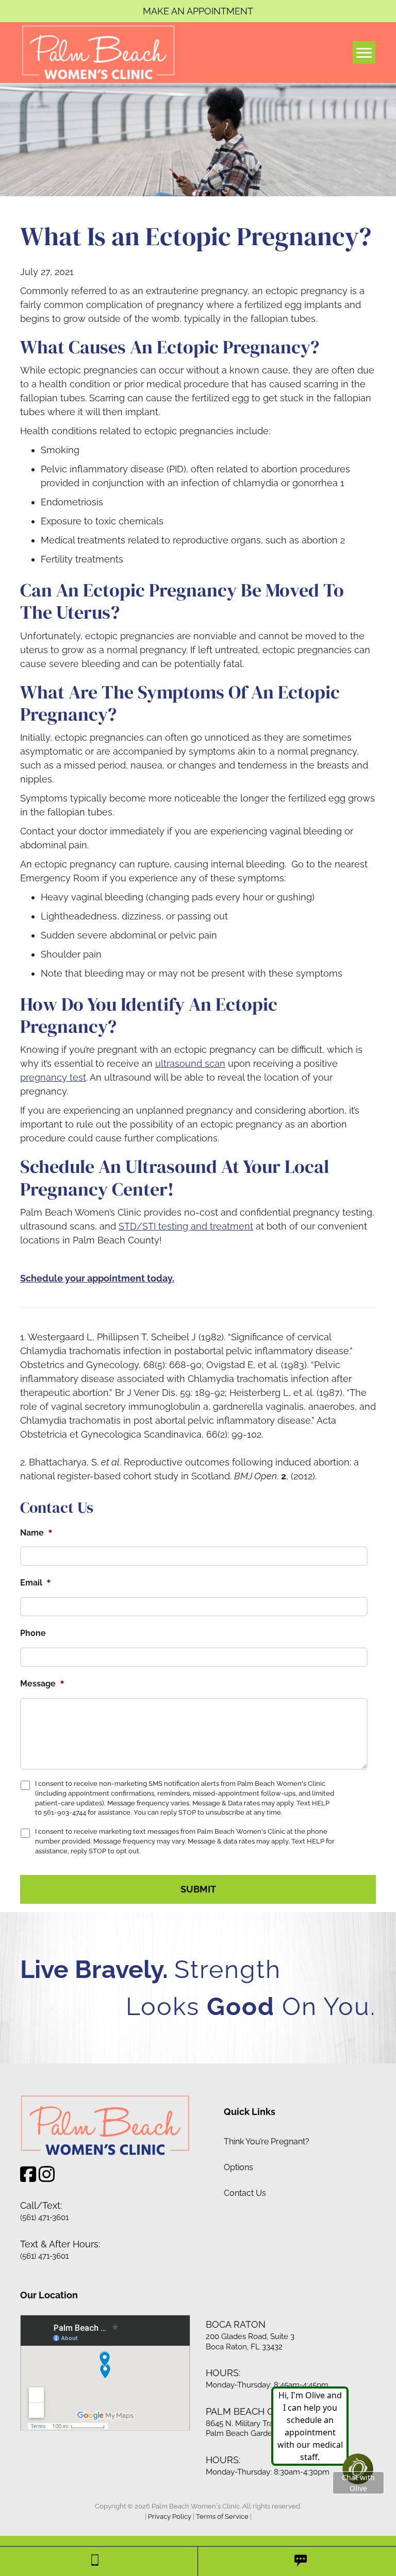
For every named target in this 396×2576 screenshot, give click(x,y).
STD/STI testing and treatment (186, 1226)
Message (42, 1683)
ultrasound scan (190, 1063)
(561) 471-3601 (44, 2217)
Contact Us (245, 2193)
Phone (33, 1633)
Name (36, 1532)
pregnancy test (53, 1077)
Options (238, 2167)
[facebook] (28, 2178)
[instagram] (47, 2178)
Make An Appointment (198, 11)
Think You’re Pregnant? (267, 2142)
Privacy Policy (170, 2517)
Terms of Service (222, 2517)
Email (36, 1582)
